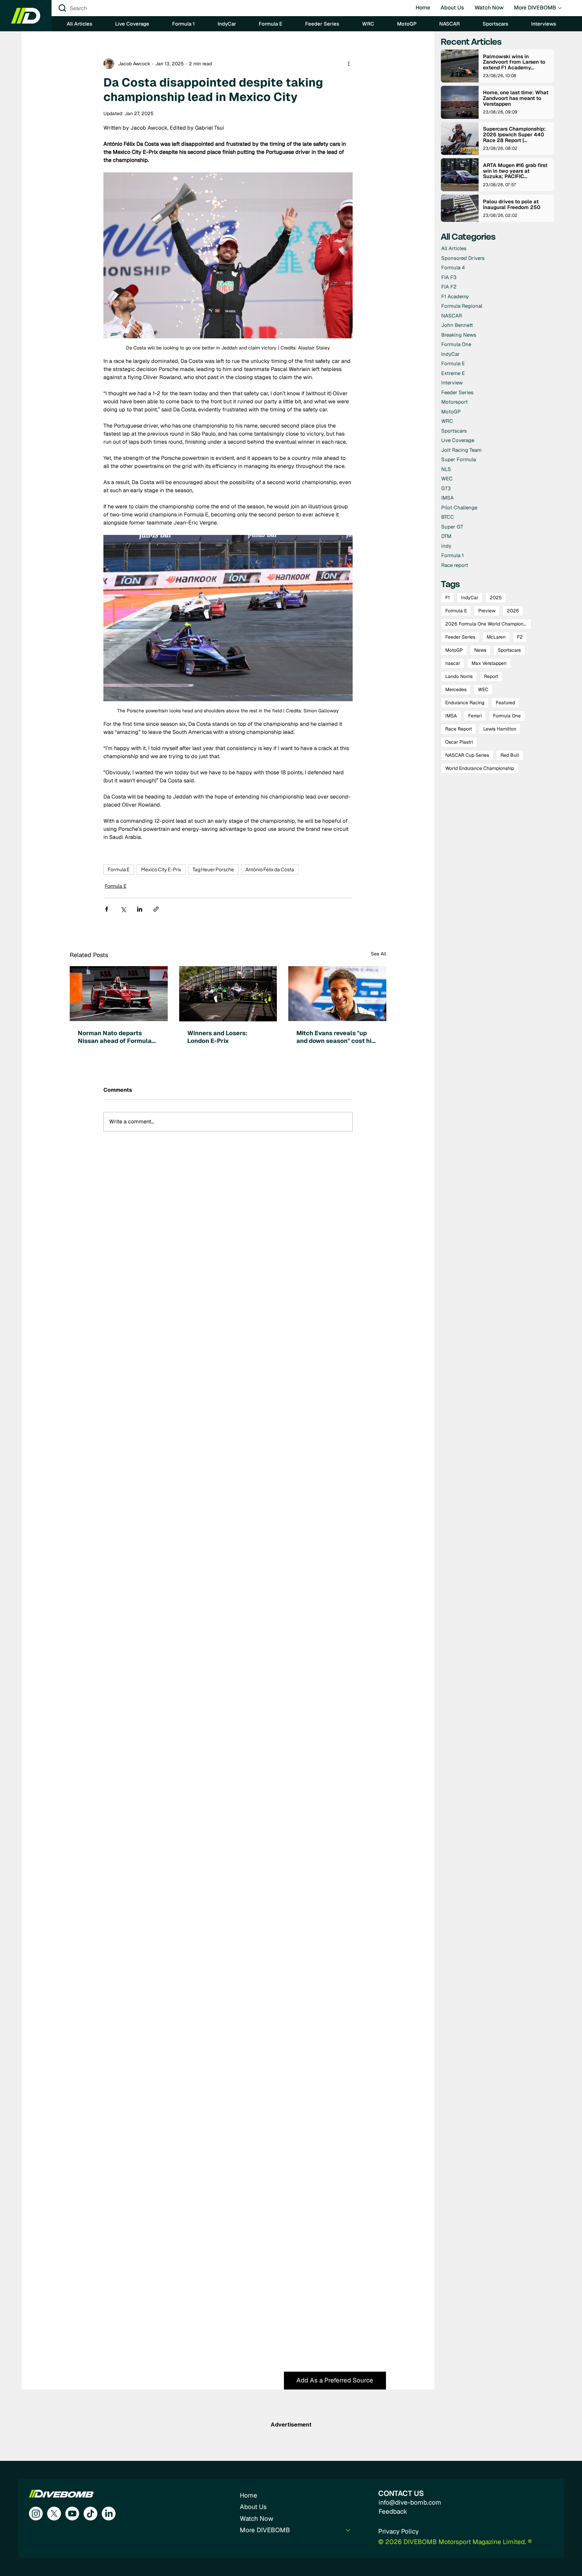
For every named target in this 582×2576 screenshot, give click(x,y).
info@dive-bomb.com (410, 2502)
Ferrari (475, 716)
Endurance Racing (465, 703)
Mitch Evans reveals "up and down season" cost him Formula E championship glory (337, 1037)
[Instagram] (36, 2514)
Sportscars (509, 650)
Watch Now (256, 2519)
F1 (447, 598)
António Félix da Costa (270, 869)
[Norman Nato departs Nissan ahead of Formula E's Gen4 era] (119, 994)
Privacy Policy (398, 2531)
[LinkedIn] (109, 2514)
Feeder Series (460, 637)
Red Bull (510, 755)
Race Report (459, 729)
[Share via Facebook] (107, 909)
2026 (513, 611)
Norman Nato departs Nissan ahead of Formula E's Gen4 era (115, 1037)
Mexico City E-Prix (161, 869)
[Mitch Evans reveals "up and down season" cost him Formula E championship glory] (337, 994)
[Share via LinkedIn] (140, 909)
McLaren (496, 637)
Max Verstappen (489, 663)
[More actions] (349, 64)
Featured (505, 703)
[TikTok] (90, 2514)
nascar (453, 663)
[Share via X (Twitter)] (123, 909)
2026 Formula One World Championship (488, 624)
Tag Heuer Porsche (213, 869)
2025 (496, 598)
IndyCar (470, 598)
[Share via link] (156, 909)
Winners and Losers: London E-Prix (217, 1037)
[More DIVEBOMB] (348, 2530)
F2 (520, 637)
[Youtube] (72, 2514)
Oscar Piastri (459, 742)
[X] (54, 2514)
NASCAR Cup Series (467, 755)
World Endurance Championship (480, 768)
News (480, 650)
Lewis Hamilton (500, 729)
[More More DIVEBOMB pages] (560, 8)
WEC (483, 689)
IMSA (451, 716)
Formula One (507, 716)
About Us (253, 2507)
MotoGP (454, 650)
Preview (487, 611)
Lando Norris (459, 676)
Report (491, 676)
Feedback (393, 2512)
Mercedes (456, 689)
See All (379, 954)
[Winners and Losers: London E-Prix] (228, 994)
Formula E (119, 869)
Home (249, 2495)
